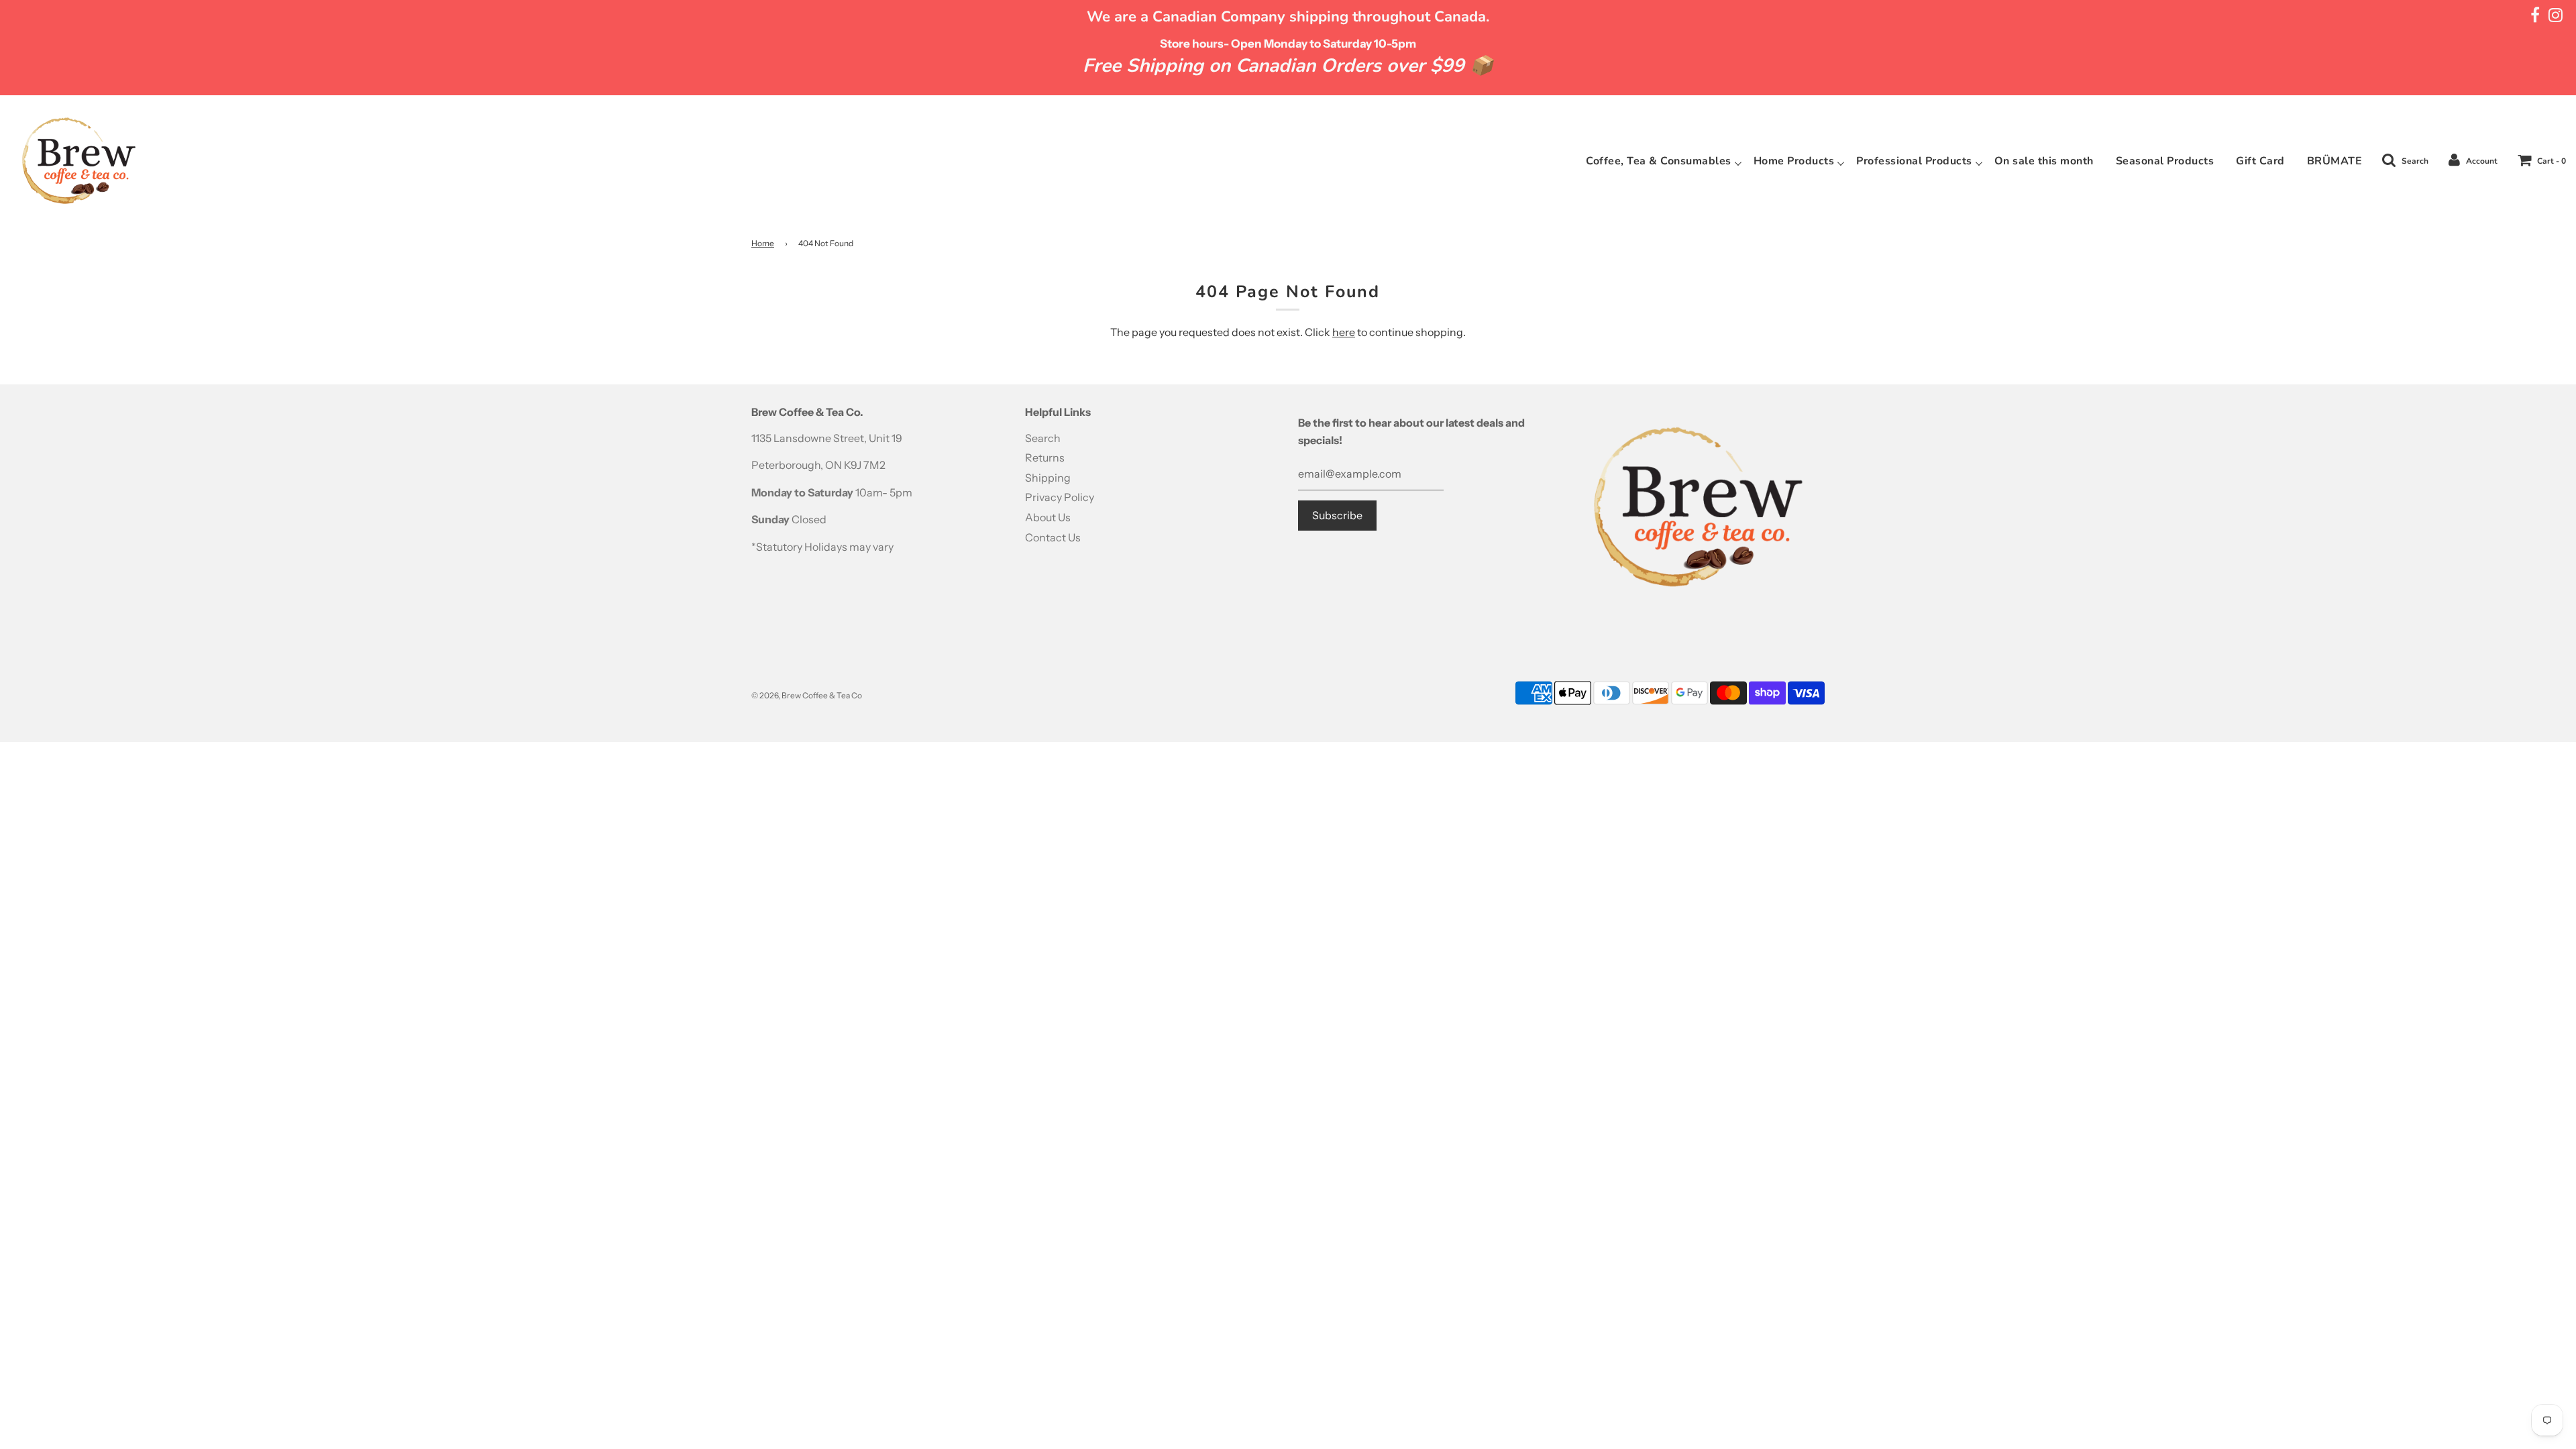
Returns (1045, 458)
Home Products (1794, 161)
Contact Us (1053, 537)
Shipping (1048, 478)
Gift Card (2260, 161)
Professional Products (1914, 161)
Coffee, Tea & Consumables (1659, 161)
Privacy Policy (1060, 497)
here (1344, 332)
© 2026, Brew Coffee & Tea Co (807, 695)
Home (763, 243)
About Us (1048, 517)
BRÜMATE (2335, 161)
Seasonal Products (2165, 161)
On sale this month (2044, 161)
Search (1043, 438)
